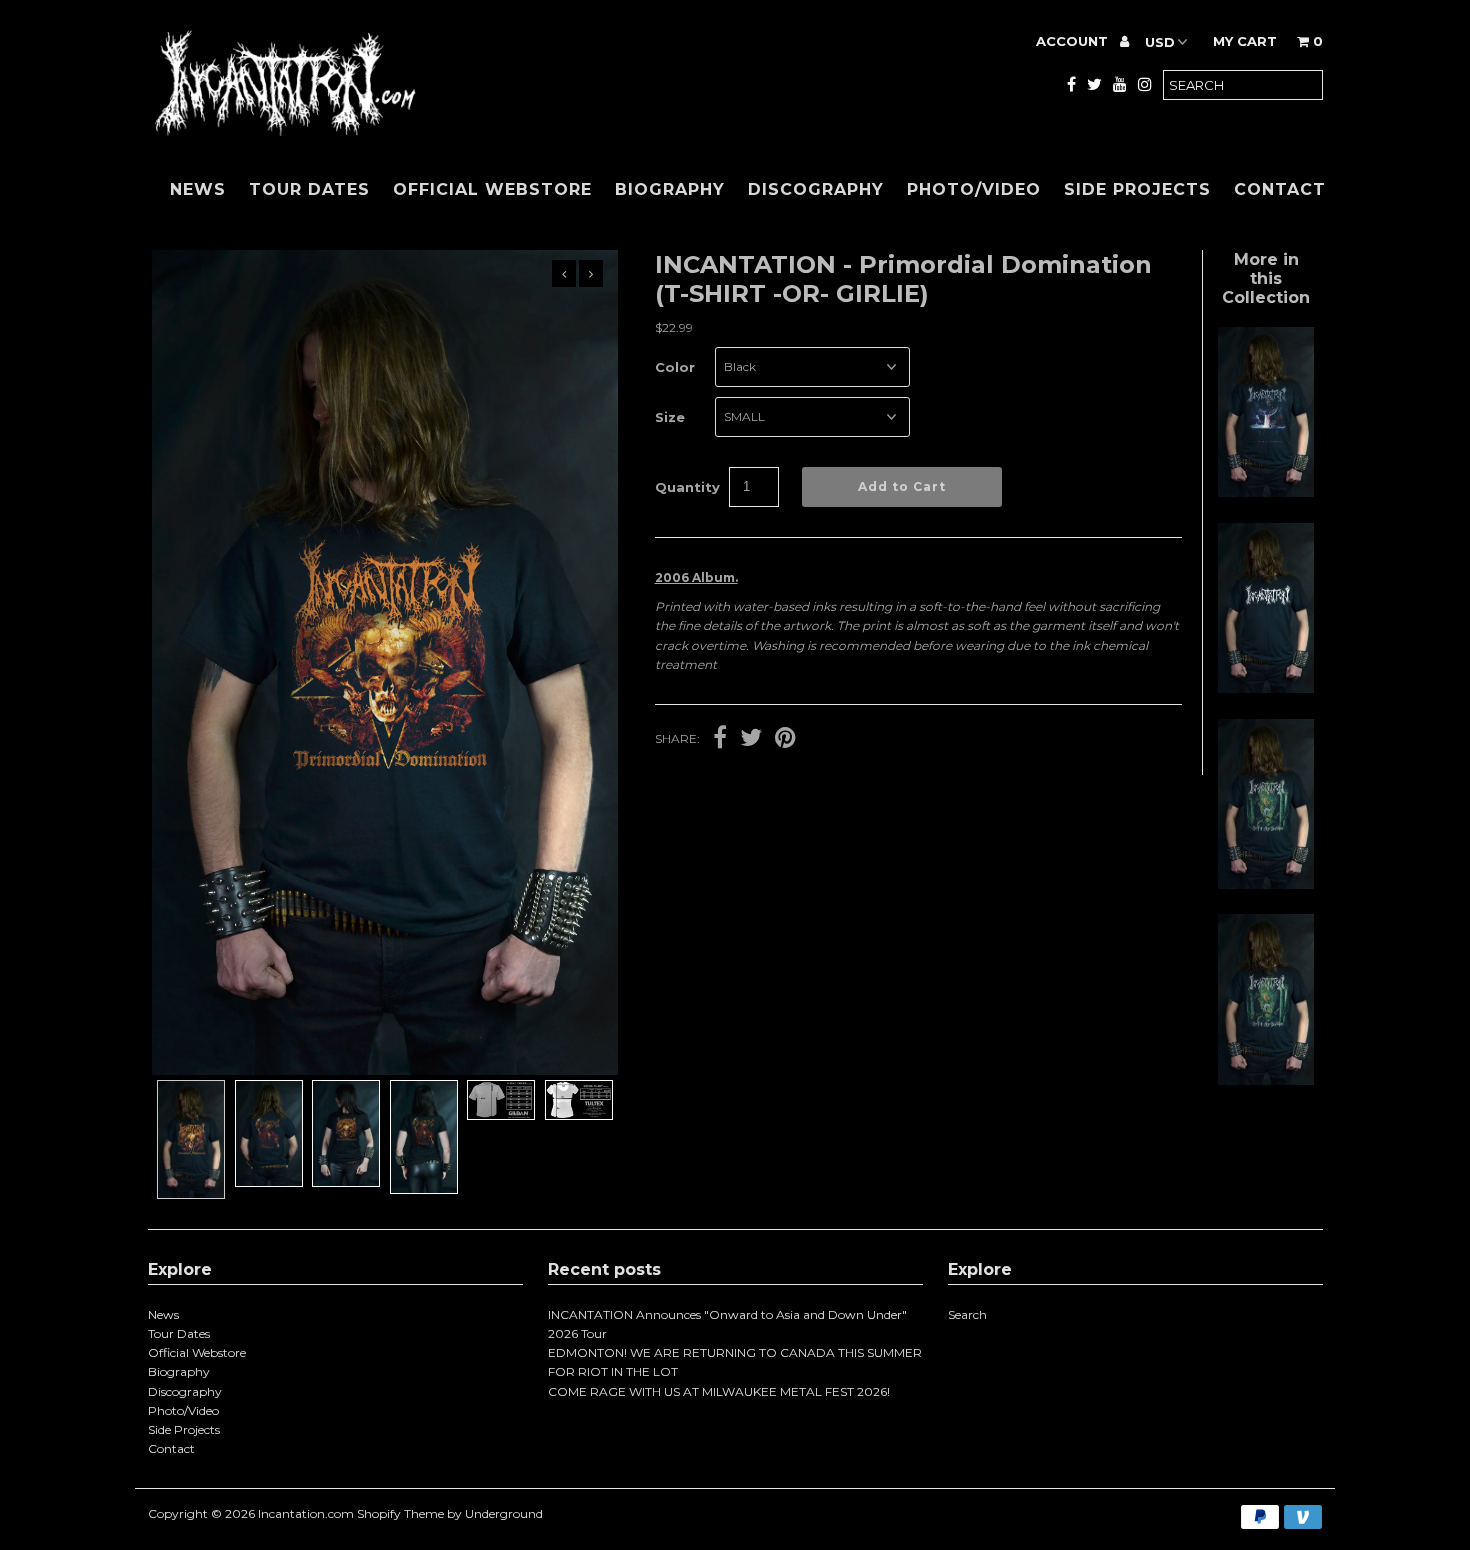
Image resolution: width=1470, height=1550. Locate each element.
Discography (816, 189)
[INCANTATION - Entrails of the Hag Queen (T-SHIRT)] (1266, 492)
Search (967, 1314)
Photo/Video (974, 189)
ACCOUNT (1074, 41)
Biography (670, 189)
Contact (1280, 189)
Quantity (687, 487)
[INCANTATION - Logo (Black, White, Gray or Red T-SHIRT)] (1266, 688)
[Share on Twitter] (751, 740)
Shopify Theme (400, 1513)
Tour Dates (309, 189)
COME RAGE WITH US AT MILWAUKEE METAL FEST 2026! (719, 1391)
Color (675, 367)
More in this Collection (1266, 278)
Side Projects (1137, 189)
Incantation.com (306, 1513)
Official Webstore (492, 189)
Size (670, 417)
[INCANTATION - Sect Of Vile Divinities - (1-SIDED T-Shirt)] (1266, 884)
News (198, 189)
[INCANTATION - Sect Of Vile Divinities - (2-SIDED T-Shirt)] (1266, 1080)
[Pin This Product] (785, 740)
